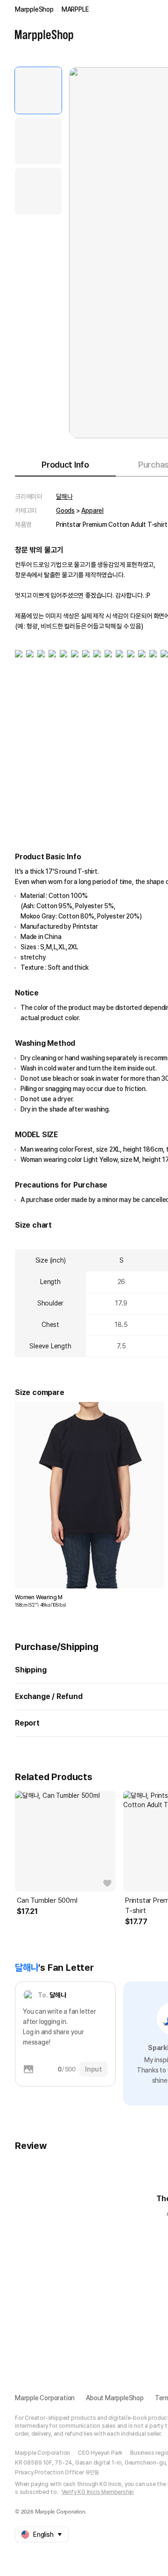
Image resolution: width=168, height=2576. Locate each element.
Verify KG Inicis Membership (98, 2492)
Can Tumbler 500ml (47, 1900)
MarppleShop (34, 9)
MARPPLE (75, 9)
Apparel (92, 511)
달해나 (64, 497)
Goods (65, 511)
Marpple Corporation (45, 2398)
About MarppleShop (115, 2398)
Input (94, 2069)
